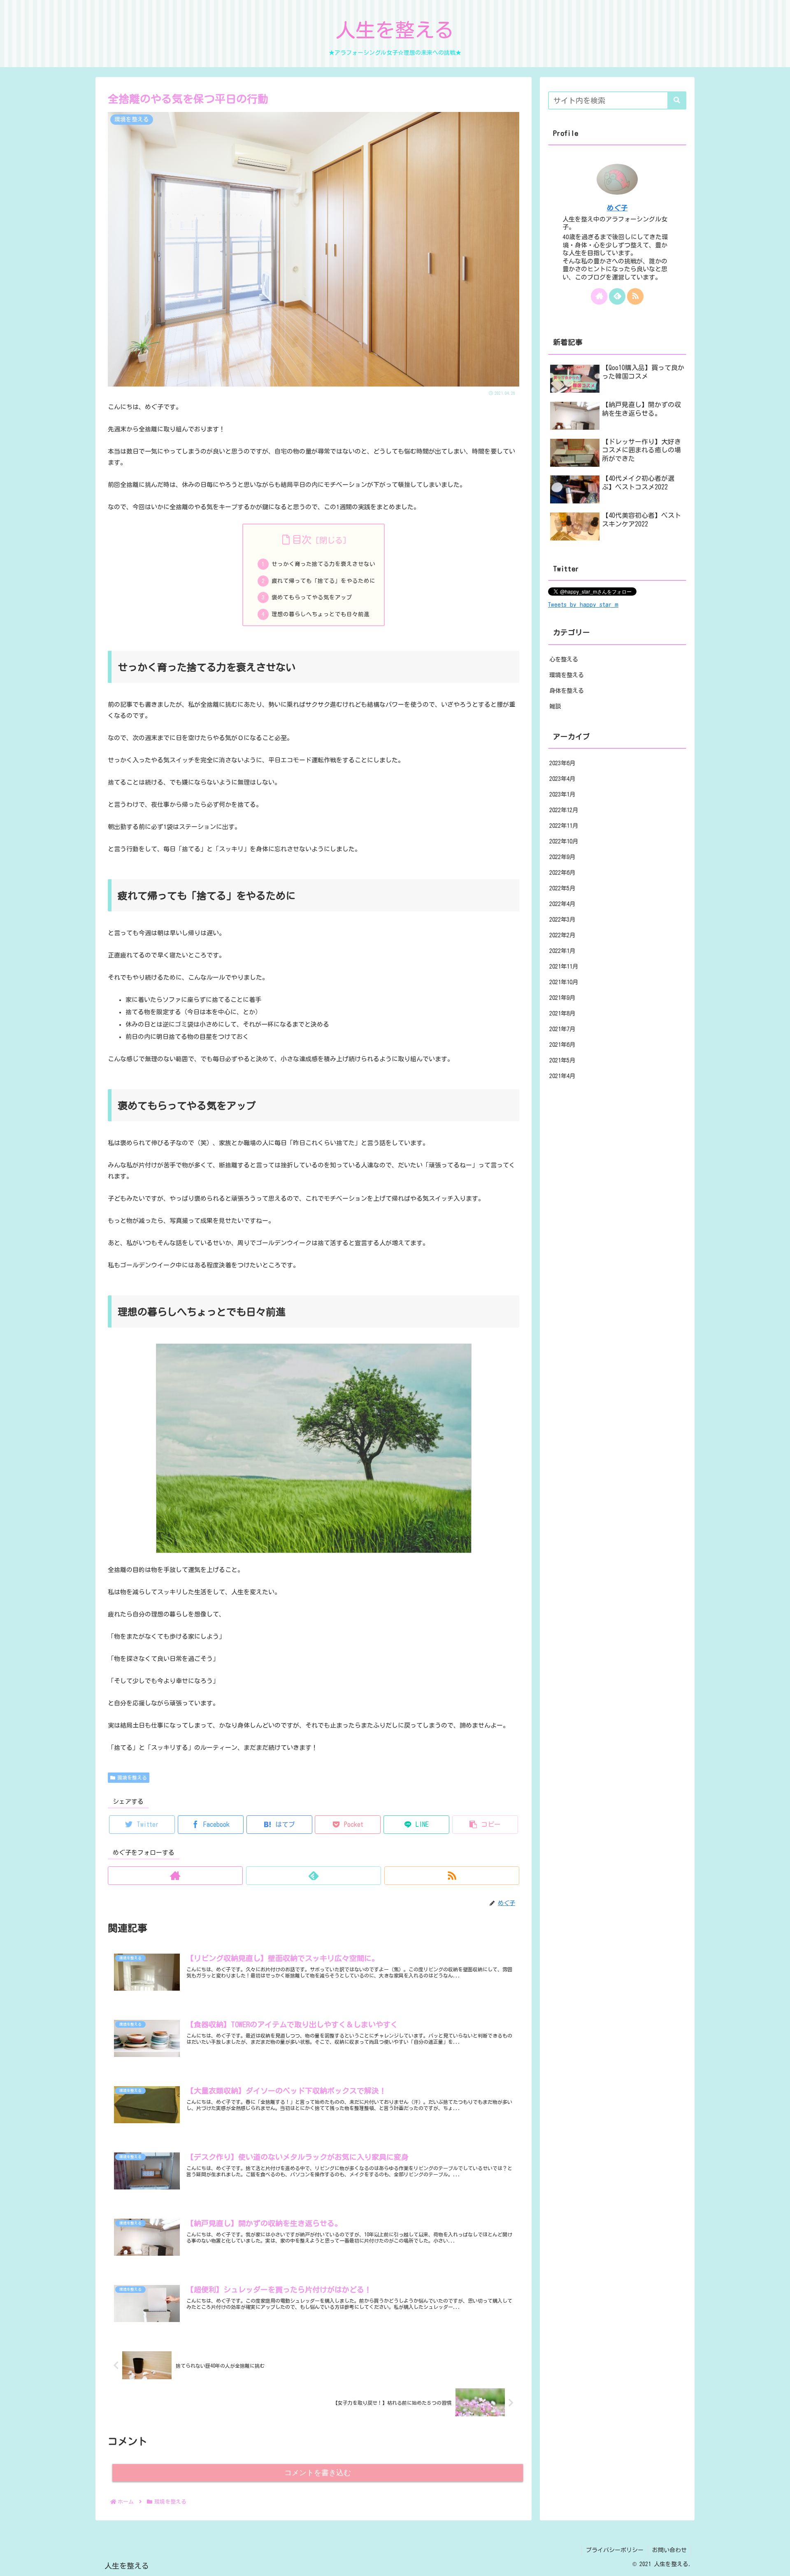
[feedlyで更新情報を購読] (314, 1876)
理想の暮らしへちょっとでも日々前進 (321, 614)
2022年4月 (562, 904)
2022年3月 (562, 920)
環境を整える (132, 1777)
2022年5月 (562, 889)
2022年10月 (564, 842)
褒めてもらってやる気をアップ (312, 597)
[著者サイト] (175, 1876)
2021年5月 (562, 1061)
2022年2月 (562, 935)
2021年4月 (562, 1076)
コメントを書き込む (318, 2473)
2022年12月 (564, 810)
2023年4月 (562, 779)
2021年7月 (562, 1029)
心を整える (564, 659)
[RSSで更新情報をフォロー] (452, 1876)
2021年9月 (562, 998)
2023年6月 (562, 763)
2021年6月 (562, 1045)
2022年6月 (562, 873)
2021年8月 (562, 1014)
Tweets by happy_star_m (583, 604)
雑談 (555, 706)
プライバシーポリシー (615, 2550)
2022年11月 (564, 826)
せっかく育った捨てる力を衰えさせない (323, 564)
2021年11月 (564, 967)
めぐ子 (617, 208)
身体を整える (567, 691)
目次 (302, 540)
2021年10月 (564, 982)
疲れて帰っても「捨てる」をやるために (323, 581)
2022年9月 (562, 857)
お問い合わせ (669, 2550)
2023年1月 (562, 795)
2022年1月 (562, 951)
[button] (485, 1825)
